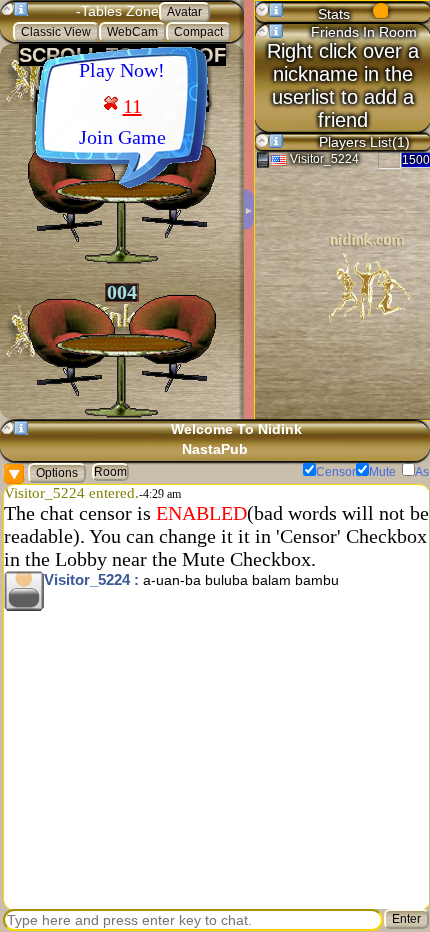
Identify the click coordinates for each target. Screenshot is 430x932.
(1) (401, 142)
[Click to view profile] (24, 591)
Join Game (122, 137)
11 (132, 106)
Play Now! (122, 70)
